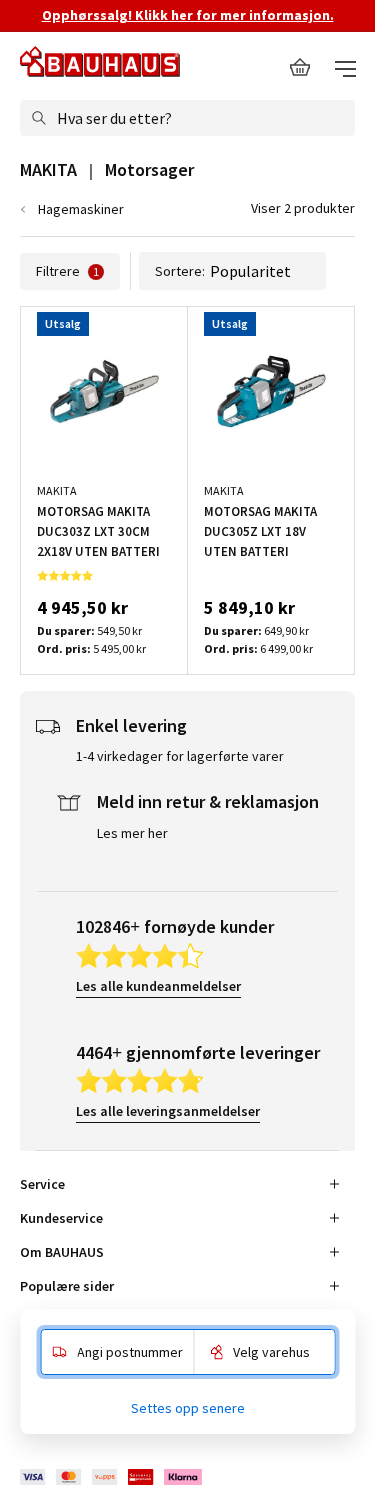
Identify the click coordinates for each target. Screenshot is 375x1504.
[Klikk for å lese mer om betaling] (112, 1476)
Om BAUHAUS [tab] (62, 1252)
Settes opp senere (188, 1408)
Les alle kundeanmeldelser (158, 986)
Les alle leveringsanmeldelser (168, 1111)
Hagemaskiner (81, 209)
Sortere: (180, 271)
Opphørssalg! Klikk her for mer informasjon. (188, 15)
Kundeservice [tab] (61, 1218)
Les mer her (132, 833)
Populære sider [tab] (67, 1286)
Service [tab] (42, 1184)
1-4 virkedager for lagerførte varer (180, 756)
